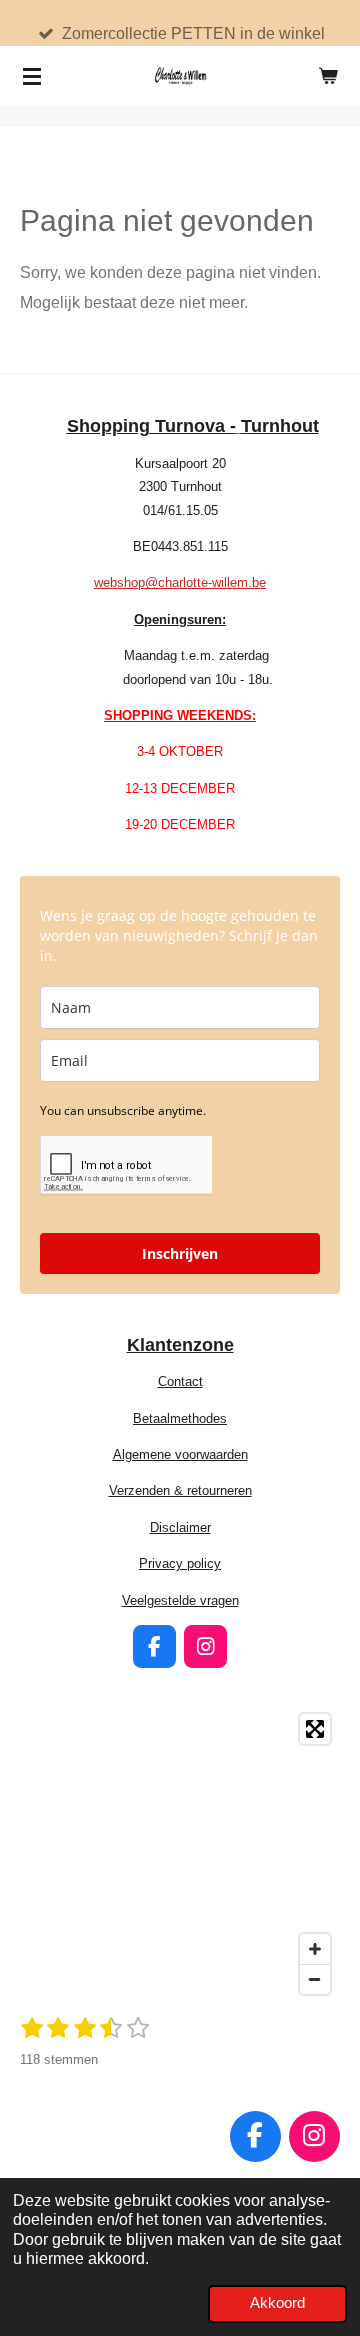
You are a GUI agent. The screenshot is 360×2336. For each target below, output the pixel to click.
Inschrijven (180, 1253)
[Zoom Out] (315, 1979)
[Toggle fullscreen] (315, 1729)
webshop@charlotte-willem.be (180, 582)
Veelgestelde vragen (180, 1600)
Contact (180, 1381)
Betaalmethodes (180, 1418)
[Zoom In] (315, 1949)
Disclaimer (180, 1527)
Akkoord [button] (277, 2303)
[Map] (180, 1854)
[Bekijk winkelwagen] (328, 76)
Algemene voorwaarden (180, 1454)
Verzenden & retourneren (180, 1490)
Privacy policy (180, 1563)
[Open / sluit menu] (32, 76)
